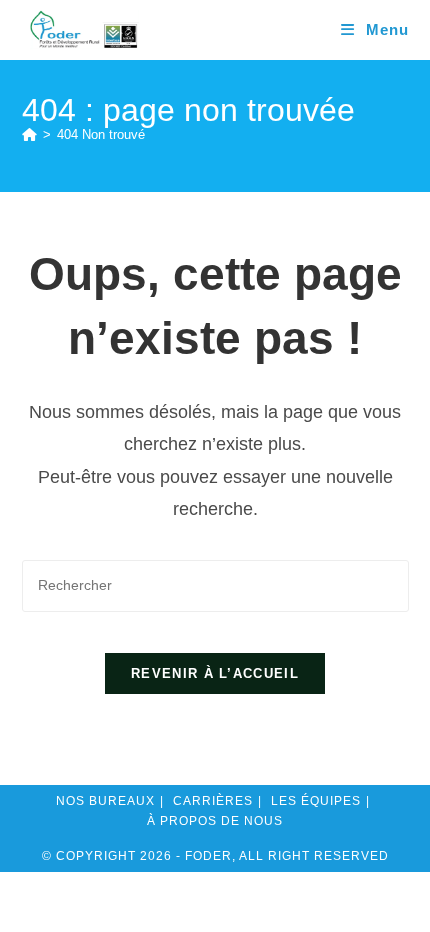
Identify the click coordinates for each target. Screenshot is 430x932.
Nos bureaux (105, 801)
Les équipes (316, 801)
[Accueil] (29, 134)
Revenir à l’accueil (215, 673)
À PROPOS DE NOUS (215, 821)
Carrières (213, 801)
